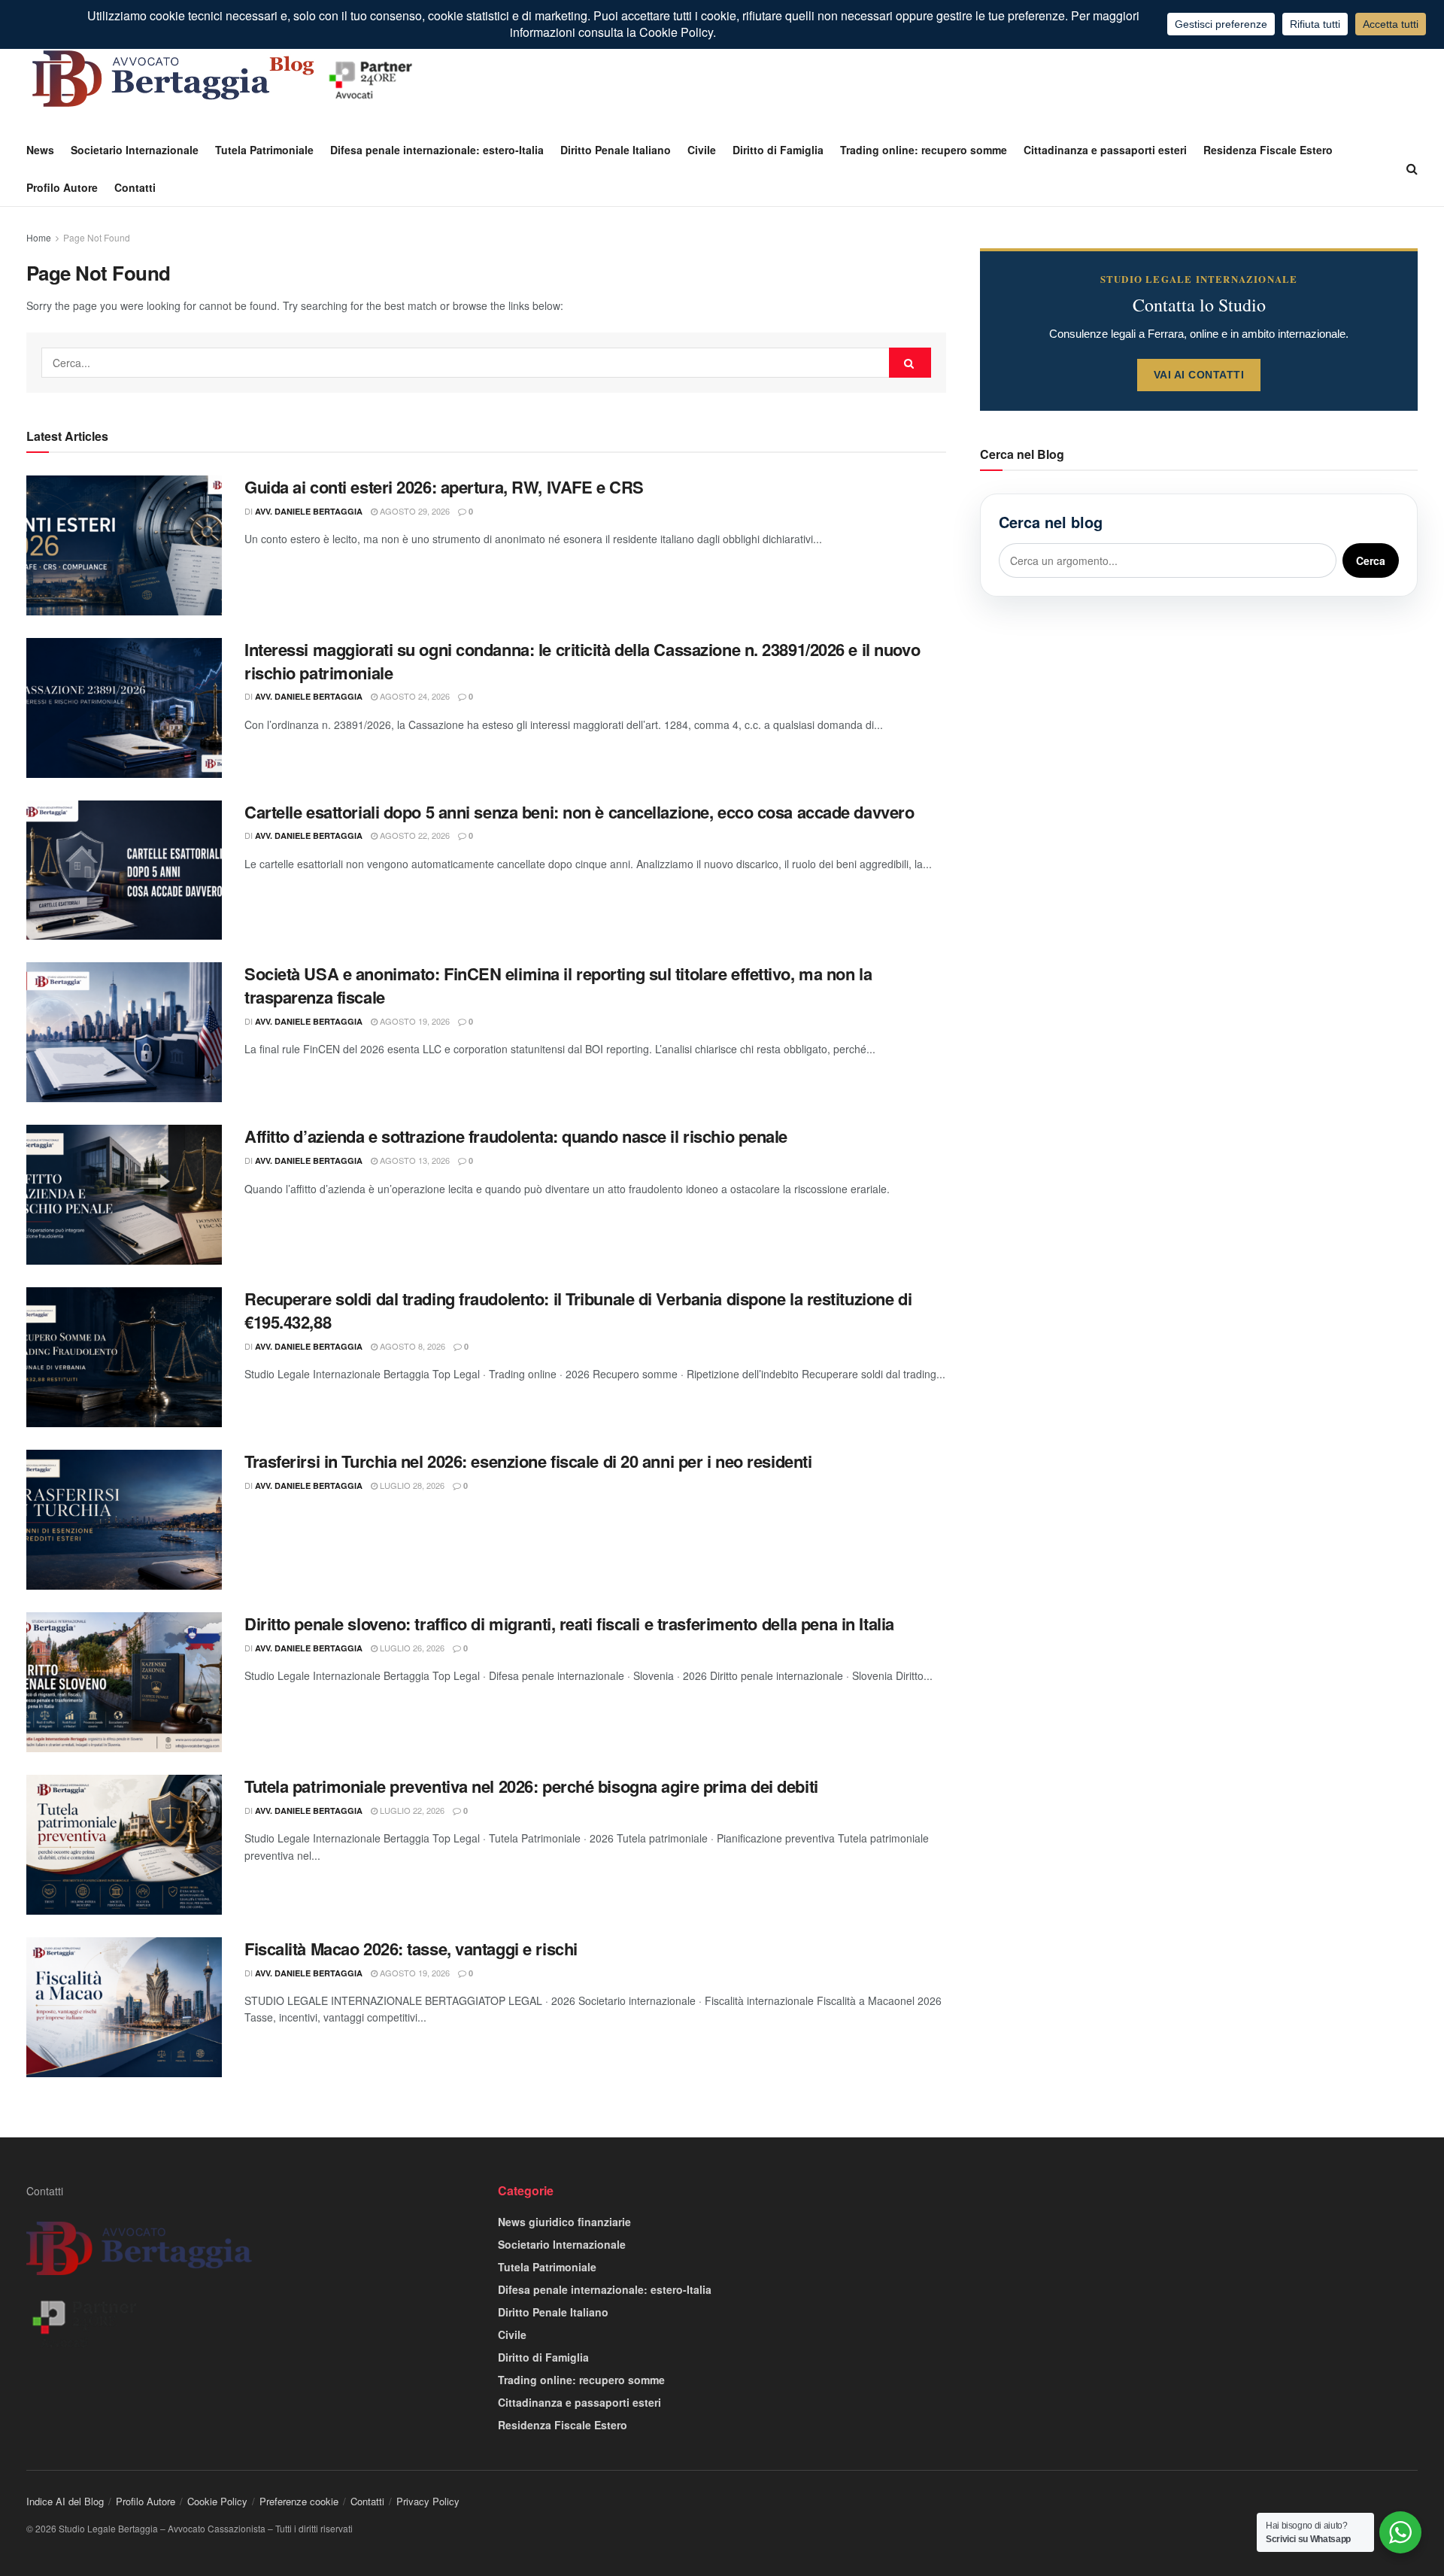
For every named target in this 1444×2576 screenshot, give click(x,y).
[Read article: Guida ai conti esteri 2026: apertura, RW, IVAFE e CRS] (124, 545)
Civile (702, 150)
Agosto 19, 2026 (414, 1021)
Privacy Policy (428, 2501)
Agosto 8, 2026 (411, 1346)
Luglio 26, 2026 (411, 1648)
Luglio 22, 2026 (411, 1810)
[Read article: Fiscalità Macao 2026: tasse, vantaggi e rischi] (124, 2007)
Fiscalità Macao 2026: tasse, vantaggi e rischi (411, 1949)
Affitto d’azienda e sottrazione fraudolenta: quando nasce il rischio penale (516, 1136)
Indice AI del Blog (65, 2501)
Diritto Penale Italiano (616, 150)
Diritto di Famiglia (778, 150)
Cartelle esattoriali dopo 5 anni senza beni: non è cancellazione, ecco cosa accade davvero (579, 812)
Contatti (135, 187)
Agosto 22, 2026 (414, 835)
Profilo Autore (62, 187)
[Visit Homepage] (226, 79)
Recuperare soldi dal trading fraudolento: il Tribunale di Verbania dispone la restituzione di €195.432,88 (578, 1310)
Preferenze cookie (299, 2501)
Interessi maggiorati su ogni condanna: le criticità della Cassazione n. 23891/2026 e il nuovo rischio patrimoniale (582, 661)
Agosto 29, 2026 (414, 511)
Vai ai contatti (1199, 375)
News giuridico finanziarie (564, 2222)
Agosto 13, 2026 (414, 1160)
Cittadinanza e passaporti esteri (1105, 150)
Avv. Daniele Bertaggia (309, 511)
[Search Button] (1412, 169)
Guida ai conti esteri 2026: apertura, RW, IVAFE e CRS (444, 487)
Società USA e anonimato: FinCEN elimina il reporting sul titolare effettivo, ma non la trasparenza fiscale (558, 985)
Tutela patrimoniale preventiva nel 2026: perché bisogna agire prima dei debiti (531, 1786)
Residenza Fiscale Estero (1268, 150)
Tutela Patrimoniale (264, 150)
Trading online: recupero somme (924, 150)
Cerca (1371, 560)
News (40, 150)
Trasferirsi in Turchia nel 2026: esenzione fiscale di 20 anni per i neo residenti (528, 1461)
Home (39, 237)
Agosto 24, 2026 (414, 696)
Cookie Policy (217, 2501)
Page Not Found (97, 237)
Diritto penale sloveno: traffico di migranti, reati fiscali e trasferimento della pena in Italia (569, 1624)
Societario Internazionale (135, 150)
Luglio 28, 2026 (411, 1485)
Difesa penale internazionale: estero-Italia (437, 150)
